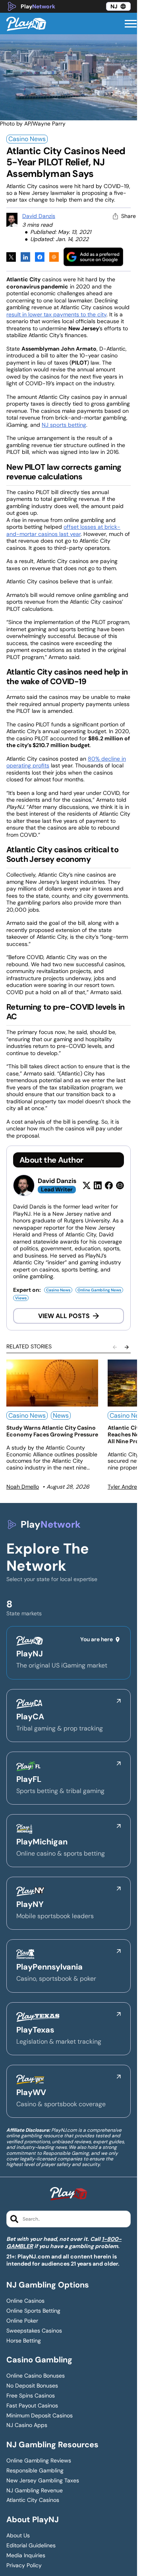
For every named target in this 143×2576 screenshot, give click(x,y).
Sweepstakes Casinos (34, 2331)
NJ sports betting (64, 425)
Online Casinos (25, 2301)
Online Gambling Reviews (39, 2461)
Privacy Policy (24, 2565)
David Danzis (39, 216)
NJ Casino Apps (27, 2425)
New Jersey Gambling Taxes (43, 2481)
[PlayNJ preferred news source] (93, 257)
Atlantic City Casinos (33, 2500)
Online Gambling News (99, 1290)
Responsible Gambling (35, 2471)
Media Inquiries (26, 2555)
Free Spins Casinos (31, 2396)
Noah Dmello (23, 1487)
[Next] (127, 1347)
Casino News (27, 139)
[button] (131, 24)
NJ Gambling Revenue (35, 2491)
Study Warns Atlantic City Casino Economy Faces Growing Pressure (52, 1431)
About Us (18, 2536)
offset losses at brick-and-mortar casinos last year (63, 530)
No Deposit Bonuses (32, 2386)
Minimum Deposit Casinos (40, 2416)
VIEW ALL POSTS (64, 1316)
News (61, 1416)
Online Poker (22, 2321)
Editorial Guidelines (31, 2546)
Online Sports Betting (33, 2311)
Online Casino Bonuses (36, 2376)
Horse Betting (24, 2341)
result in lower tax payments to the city (56, 314)
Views (21, 1298)
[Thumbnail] (52, 1383)
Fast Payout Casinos (32, 2406)
